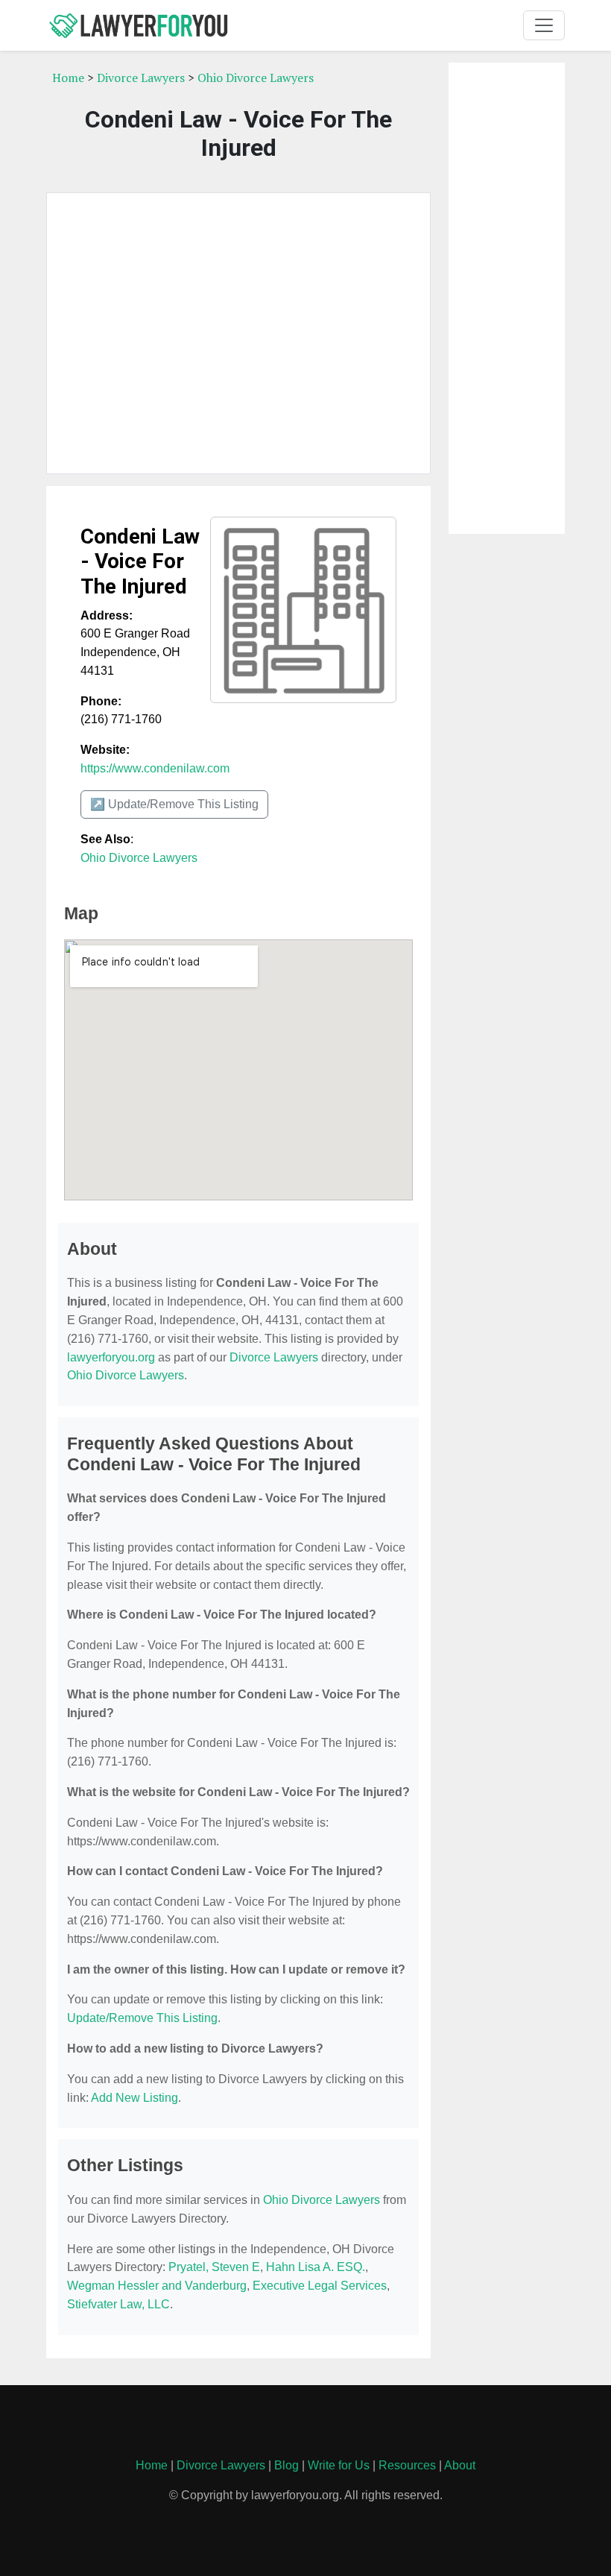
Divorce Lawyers (141, 78)
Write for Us (339, 2465)
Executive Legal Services (320, 2286)
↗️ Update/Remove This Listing (174, 804)
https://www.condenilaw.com (155, 768)
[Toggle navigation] (544, 25)
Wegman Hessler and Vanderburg (157, 2286)
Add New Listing (134, 2098)
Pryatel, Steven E (214, 2267)
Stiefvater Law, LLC (118, 2304)
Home (68, 78)
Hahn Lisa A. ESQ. (316, 2267)
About (460, 2465)
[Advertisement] (238, 333)
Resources (407, 2465)
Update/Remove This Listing (142, 2018)
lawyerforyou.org (111, 1357)
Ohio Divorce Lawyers (256, 78)
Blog (286, 2465)
